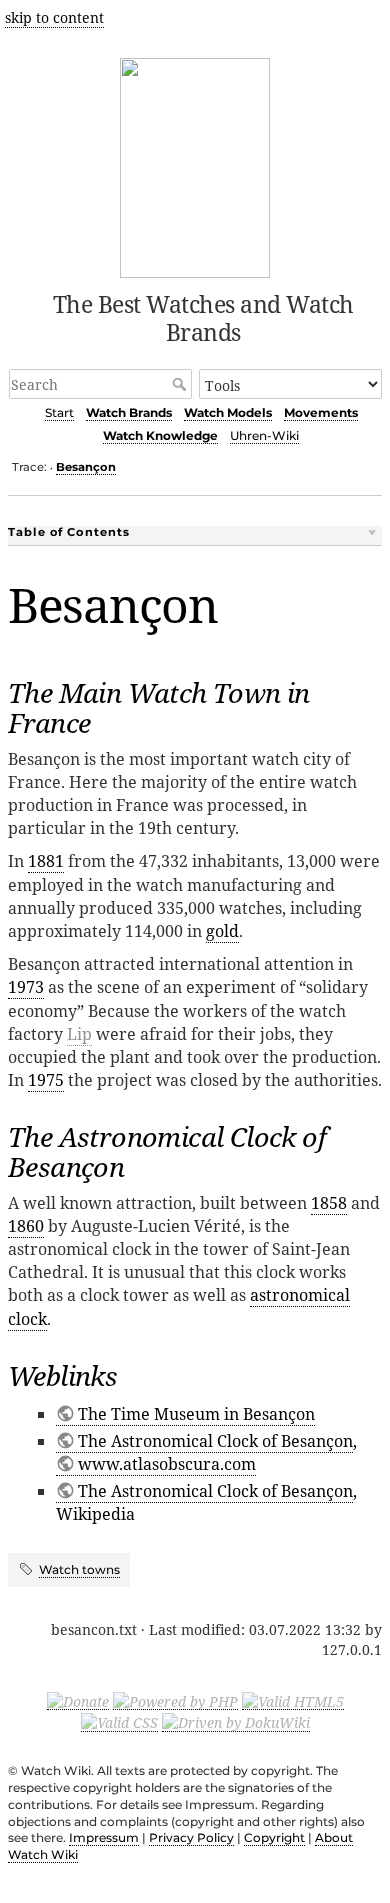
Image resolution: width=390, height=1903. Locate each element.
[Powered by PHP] (175, 1700)
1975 (46, 1080)
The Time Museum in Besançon (196, 1414)
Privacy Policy (191, 1837)
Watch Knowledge (160, 435)
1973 (26, 987)
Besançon (86, 467)
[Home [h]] (195, 164)
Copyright (274, 1837)
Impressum (104, 1837)
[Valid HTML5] (293, 1700)
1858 (329, 1203)
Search (181, 384)
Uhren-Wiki (264, 435)
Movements (321, 412)
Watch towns (79, 1569)
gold (222, 931)
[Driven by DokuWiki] (236, 1722)
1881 (46, 861)
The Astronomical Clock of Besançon (215, 1441)
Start (59, 412)
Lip (79, 1034)
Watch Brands (129, 412)
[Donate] (78, 1700)
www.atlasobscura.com (167, 1464)
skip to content (54, 17)
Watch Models (228, 412)
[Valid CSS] (119, 1722)
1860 (26, 1226)
